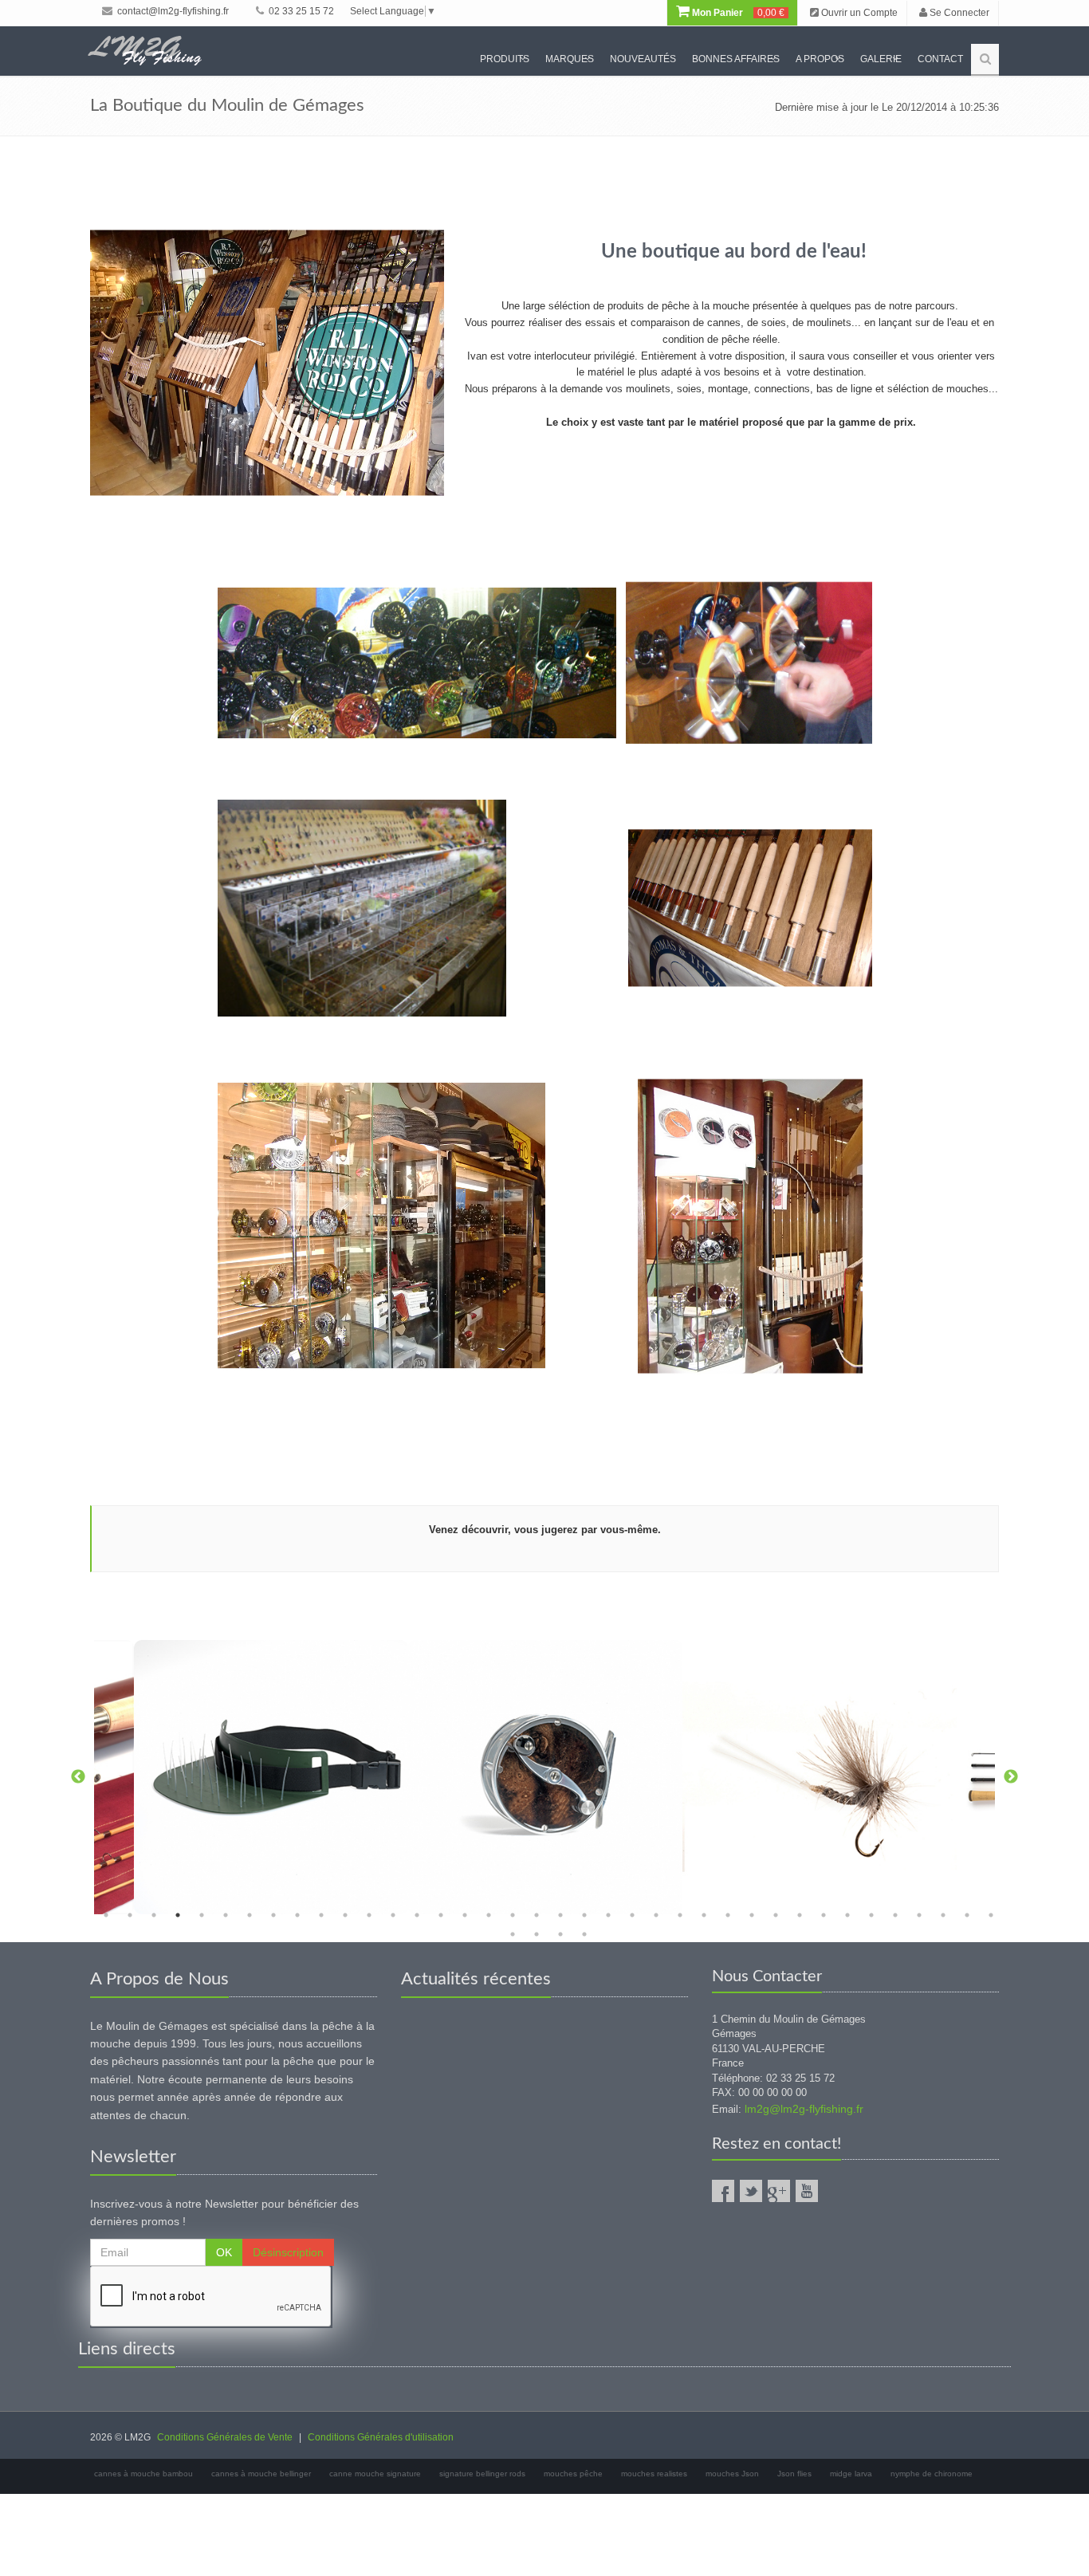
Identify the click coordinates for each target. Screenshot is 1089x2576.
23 (632, 1915)
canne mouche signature (375, 2474)
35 (919, 1915)
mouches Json (732, 2474)
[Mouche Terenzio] (820, 1777)
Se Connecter (958, 13)
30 (800, 1915)
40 (537, 1934)
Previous (78, 1777)
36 (943, 1915)
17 (489, 1915)
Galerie (881, 59)
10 (321, 1915)
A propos (820, 59)
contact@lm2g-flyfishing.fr (172, 11)
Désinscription (288, 2252)
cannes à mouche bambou (143, 2474)
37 (967, 1915)
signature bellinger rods (482, 2474)
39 (513, 1934)
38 (991, 1915)
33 (871, 1915)
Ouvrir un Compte (858, 13)
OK (224, 2252)
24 (656, 1915)
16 (465, 1915)
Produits (505, 59)
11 (345, 1915)
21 (584, 1915)
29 (776, 1915)
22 (608, 1915)
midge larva (851, 2474)
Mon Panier (737, 13)
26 (704, 1915)
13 (393, 1915)
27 (728, 1915)
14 (417, 1915)
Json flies (794, 2474)
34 (895, 1915)
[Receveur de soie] (271, 1777)
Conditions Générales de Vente (225, 2437)
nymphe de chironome (932, 2474)
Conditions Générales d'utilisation (381, 2437)
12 (369, 1915)
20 (560, 1915)
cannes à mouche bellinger (261, 2474)
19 (537, 1915)
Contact (940, 59)
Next (1011, 1777)
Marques (570, 59)
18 (513, 1915)
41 (560, 1934)
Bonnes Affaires (736, 59)
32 (847, 1915)
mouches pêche (573, 2474)
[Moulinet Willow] (545, 1777)
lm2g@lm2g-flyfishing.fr (804, 2109)
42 (584, 1934)
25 (680, 1915)
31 (824, 1915)
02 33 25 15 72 (300, 11)
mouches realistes (654, 2474)
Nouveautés (643, 59)
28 (752, 1915)
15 (441, 1915)
